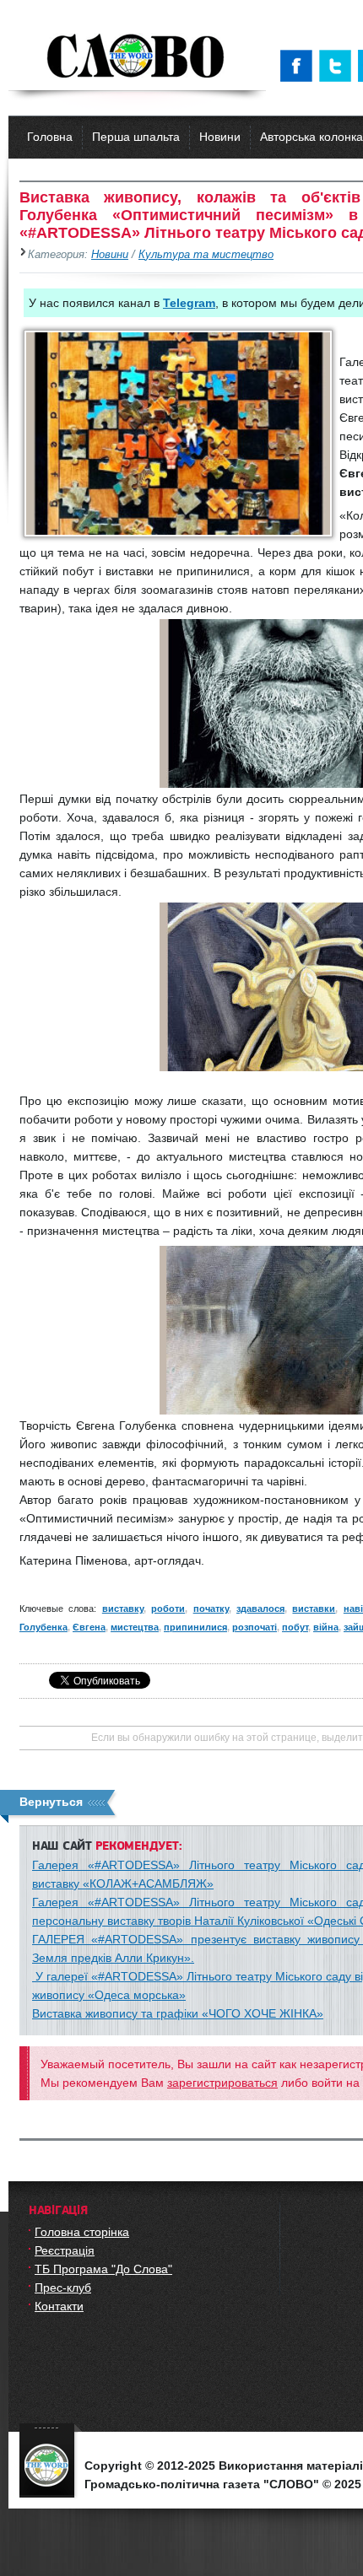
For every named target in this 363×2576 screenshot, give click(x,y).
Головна (50, 137)
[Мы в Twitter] (339, 66)
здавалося (260, 1609)
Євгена (89, 1627)
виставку (123, 1609)
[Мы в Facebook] (300, 66)
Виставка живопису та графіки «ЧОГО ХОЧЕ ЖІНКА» (178, 2013)
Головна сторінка (82, 2232)
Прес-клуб (63, 2288)
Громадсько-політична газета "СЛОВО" (137, 57)
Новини (220, 137)
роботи (168, 1609)
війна (326, 1627)
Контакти (59, 2306)
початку (211, 1609)
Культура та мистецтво (206, 255)
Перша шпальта (136, 137)
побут (295, 1627)
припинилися (195, 1627)
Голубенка (43, 1627)
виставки (314, 1609)
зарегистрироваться (222, 2083)
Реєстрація (65, 2250)
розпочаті (255, 1627)
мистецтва (135, 1627)
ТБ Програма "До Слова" (103, 2269)
